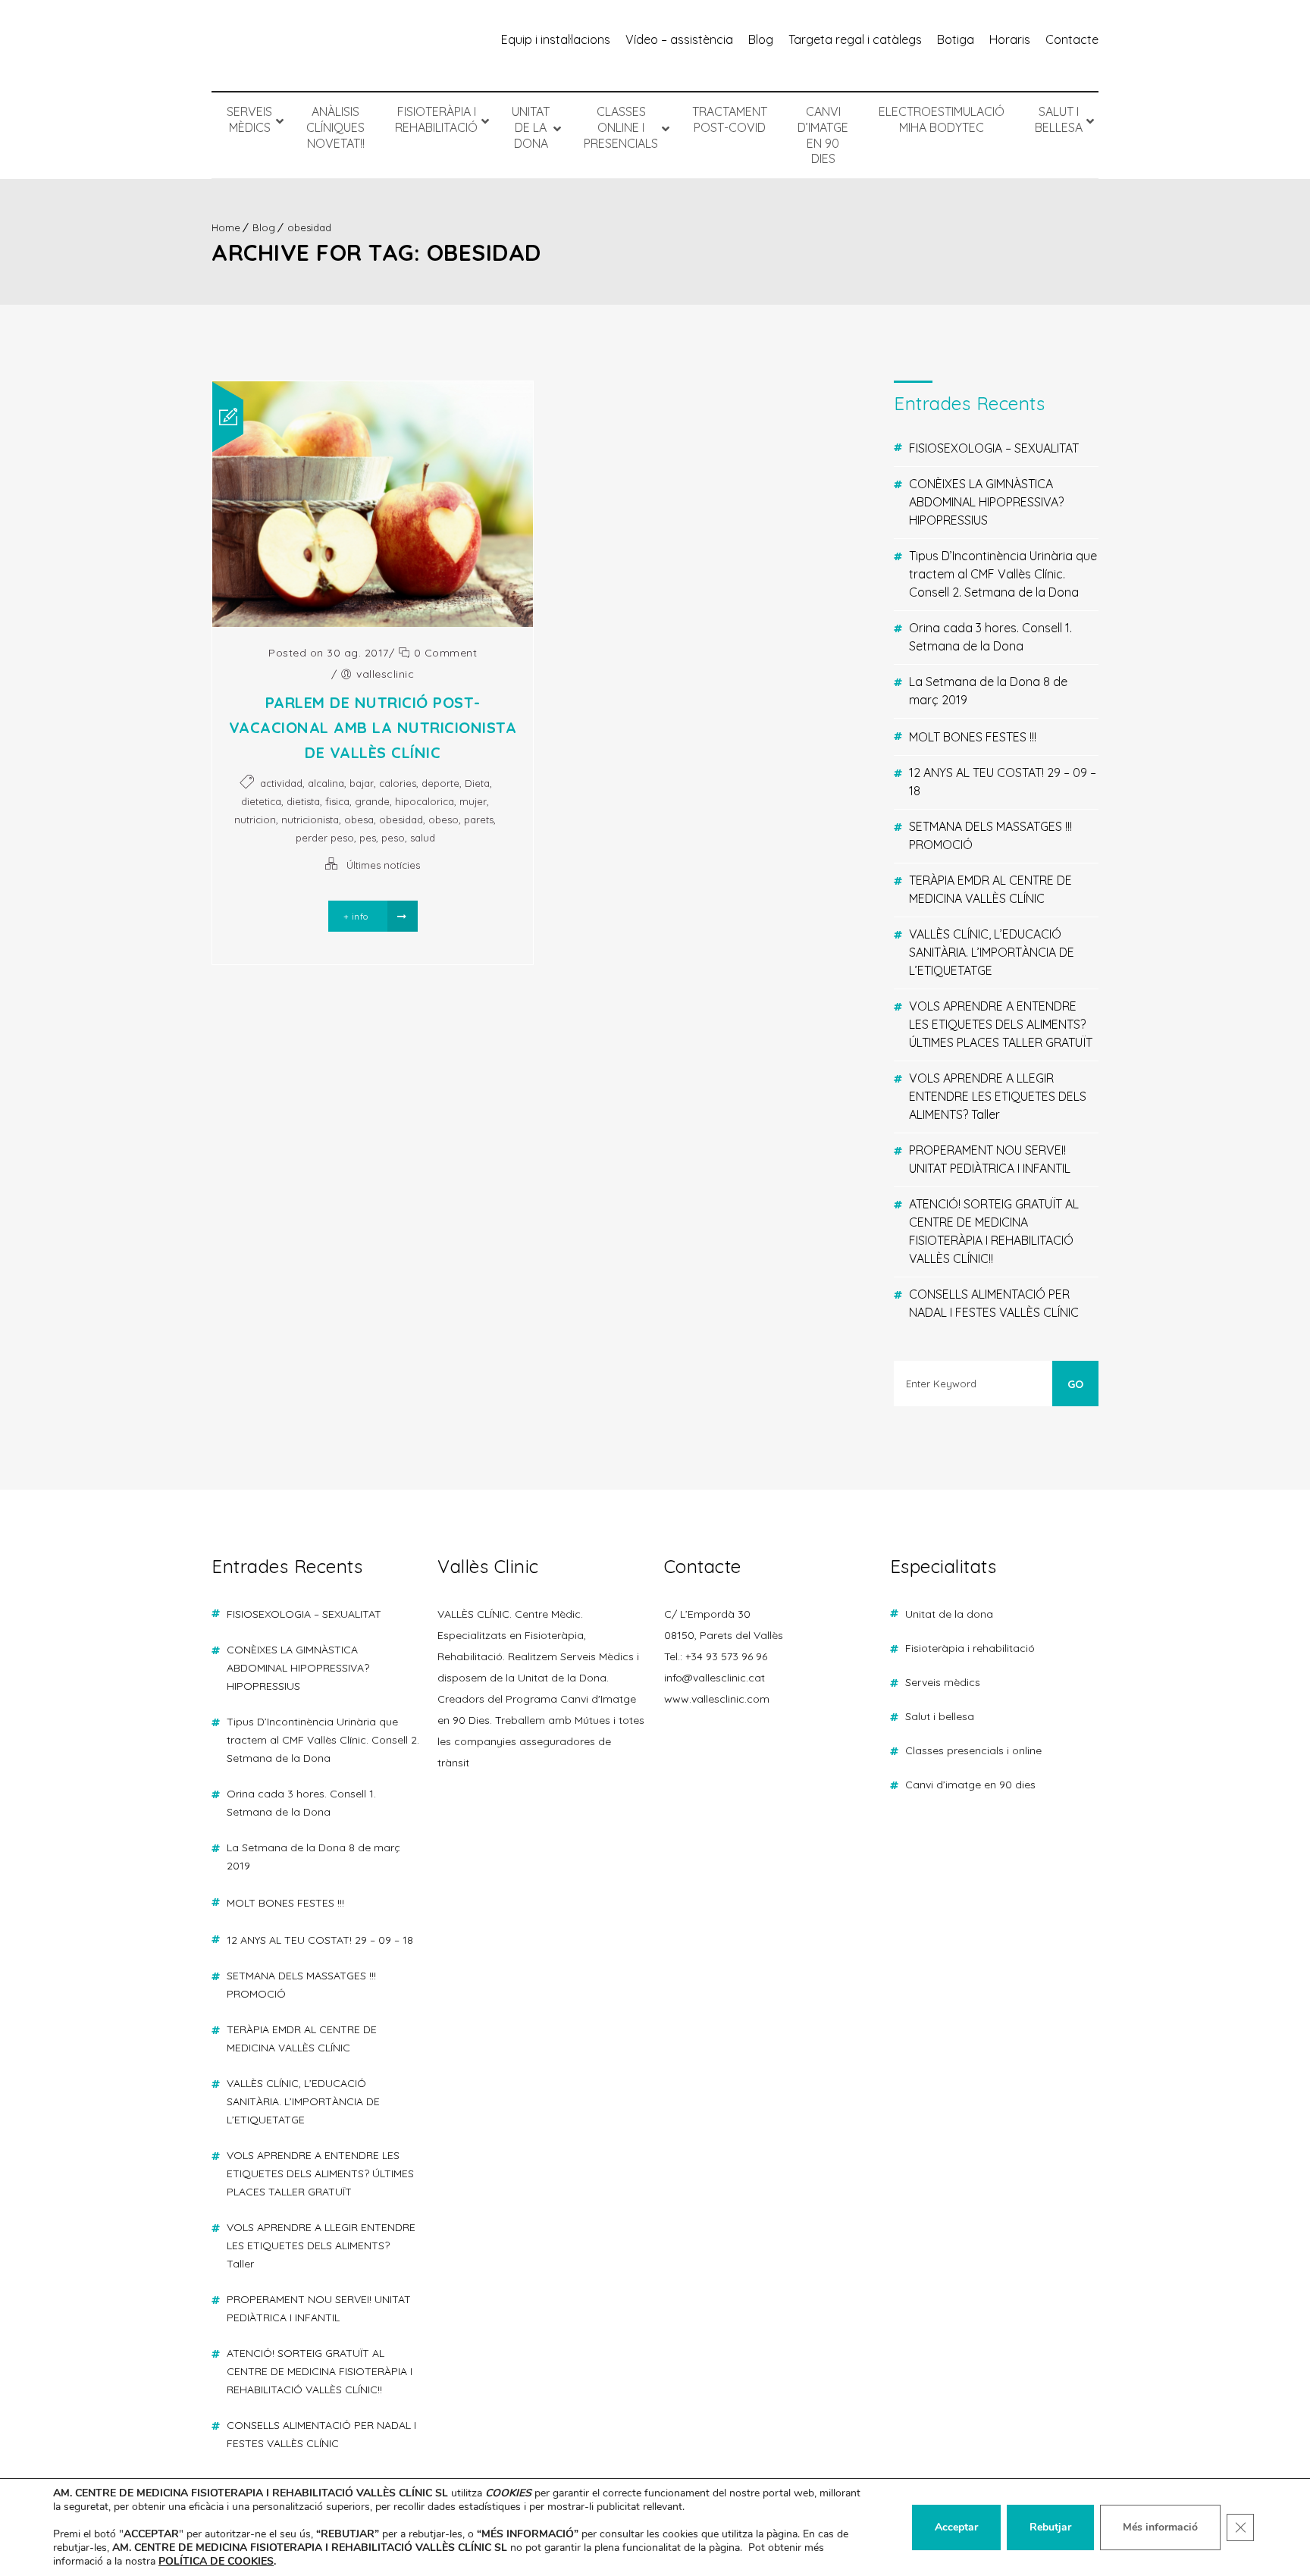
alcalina (326, 783)
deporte (440, 783)
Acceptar (956, 2527)
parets (479, 819)
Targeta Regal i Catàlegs (855, 39)
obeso (443, 819)
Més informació (1160, 2527)
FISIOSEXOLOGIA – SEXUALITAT (994, 448)
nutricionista (310, 819)
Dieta (477, 783)
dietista (303, 801)
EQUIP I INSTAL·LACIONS (556, 39)
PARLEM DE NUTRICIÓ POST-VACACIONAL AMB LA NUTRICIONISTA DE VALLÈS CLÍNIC (373, 727)
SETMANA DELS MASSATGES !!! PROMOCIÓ (990, 835)
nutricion (255, 819)
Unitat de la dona (949, 1614)
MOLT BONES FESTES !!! (973, 737)
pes (368, 838)
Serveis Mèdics (943, 1682)
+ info (357, 916)
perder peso (325, 838)
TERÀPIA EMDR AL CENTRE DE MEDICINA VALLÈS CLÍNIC (990, 889)
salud (423, 838)
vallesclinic (385, 674)
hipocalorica (425, 801)
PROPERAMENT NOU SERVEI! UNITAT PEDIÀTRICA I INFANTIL (990, 1159)
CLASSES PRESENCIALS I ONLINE (973, 1750)
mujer (473, 801)
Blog (761, 39)
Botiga (956, 39)
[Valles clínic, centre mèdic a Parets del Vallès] (306, 45)
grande (372, 801)
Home (226, 227)
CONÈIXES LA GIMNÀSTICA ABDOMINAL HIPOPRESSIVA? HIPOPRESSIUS (986, 502)
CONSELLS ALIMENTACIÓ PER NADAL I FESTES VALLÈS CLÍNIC (994, 1303)
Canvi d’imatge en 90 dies (970, 1785)
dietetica (261, 801)
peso (393, 838)
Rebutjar (1050, 2527)
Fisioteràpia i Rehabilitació (970, 1648)
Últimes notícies (383, 865)
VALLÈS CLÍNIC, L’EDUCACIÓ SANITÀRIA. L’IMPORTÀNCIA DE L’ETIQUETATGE (992, 952)
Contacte (1072, 39)
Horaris (1010, 39)
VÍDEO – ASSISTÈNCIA (679, 39)
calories (398, 783)
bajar (362, 783)
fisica (337, 801)
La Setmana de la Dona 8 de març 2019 (988, 691)
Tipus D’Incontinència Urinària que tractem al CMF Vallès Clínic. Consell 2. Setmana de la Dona (1003, 574)
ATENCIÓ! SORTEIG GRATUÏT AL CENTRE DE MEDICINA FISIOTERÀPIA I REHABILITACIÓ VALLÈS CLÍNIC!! (994, 1231)
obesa (359, 819)
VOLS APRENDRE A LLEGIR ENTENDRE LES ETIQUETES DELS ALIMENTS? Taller (998, 1096)
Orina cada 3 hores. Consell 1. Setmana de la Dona (990, 637)
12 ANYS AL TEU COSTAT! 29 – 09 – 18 (1003, 782)
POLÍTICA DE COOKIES (216, 2561)
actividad (281, 783)
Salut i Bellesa (940, 1716)
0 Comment (443, 653)
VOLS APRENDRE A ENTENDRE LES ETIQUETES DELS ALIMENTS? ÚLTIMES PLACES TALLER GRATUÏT (1001, 1024)
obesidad (309, 227)
